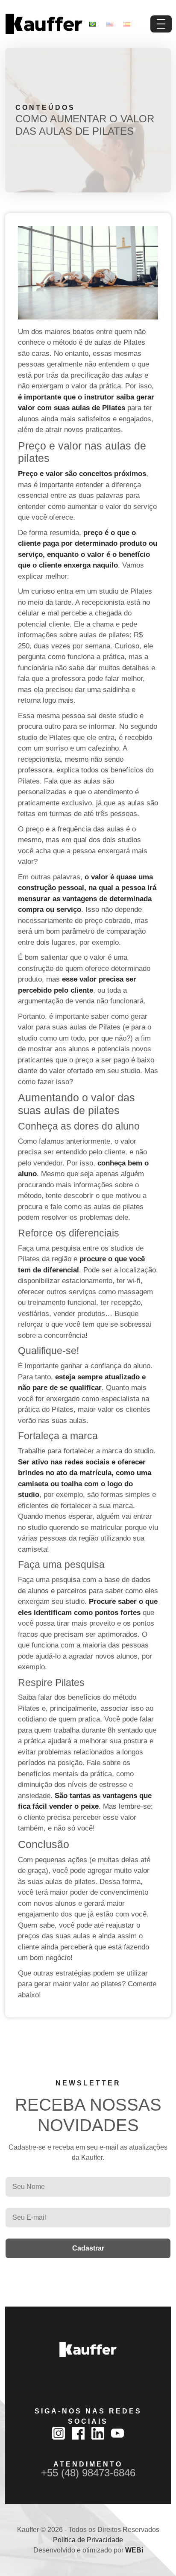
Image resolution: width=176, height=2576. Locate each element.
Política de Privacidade (88, 2540)
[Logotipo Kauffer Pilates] (44, 24)
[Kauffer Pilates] (88, 2350)
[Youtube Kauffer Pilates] (117, 2433)
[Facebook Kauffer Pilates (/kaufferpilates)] (78, 2433)
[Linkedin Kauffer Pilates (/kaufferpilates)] (98, 2433)
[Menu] (161, 24)
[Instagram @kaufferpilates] (59, 2433)
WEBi (134, 2550)
